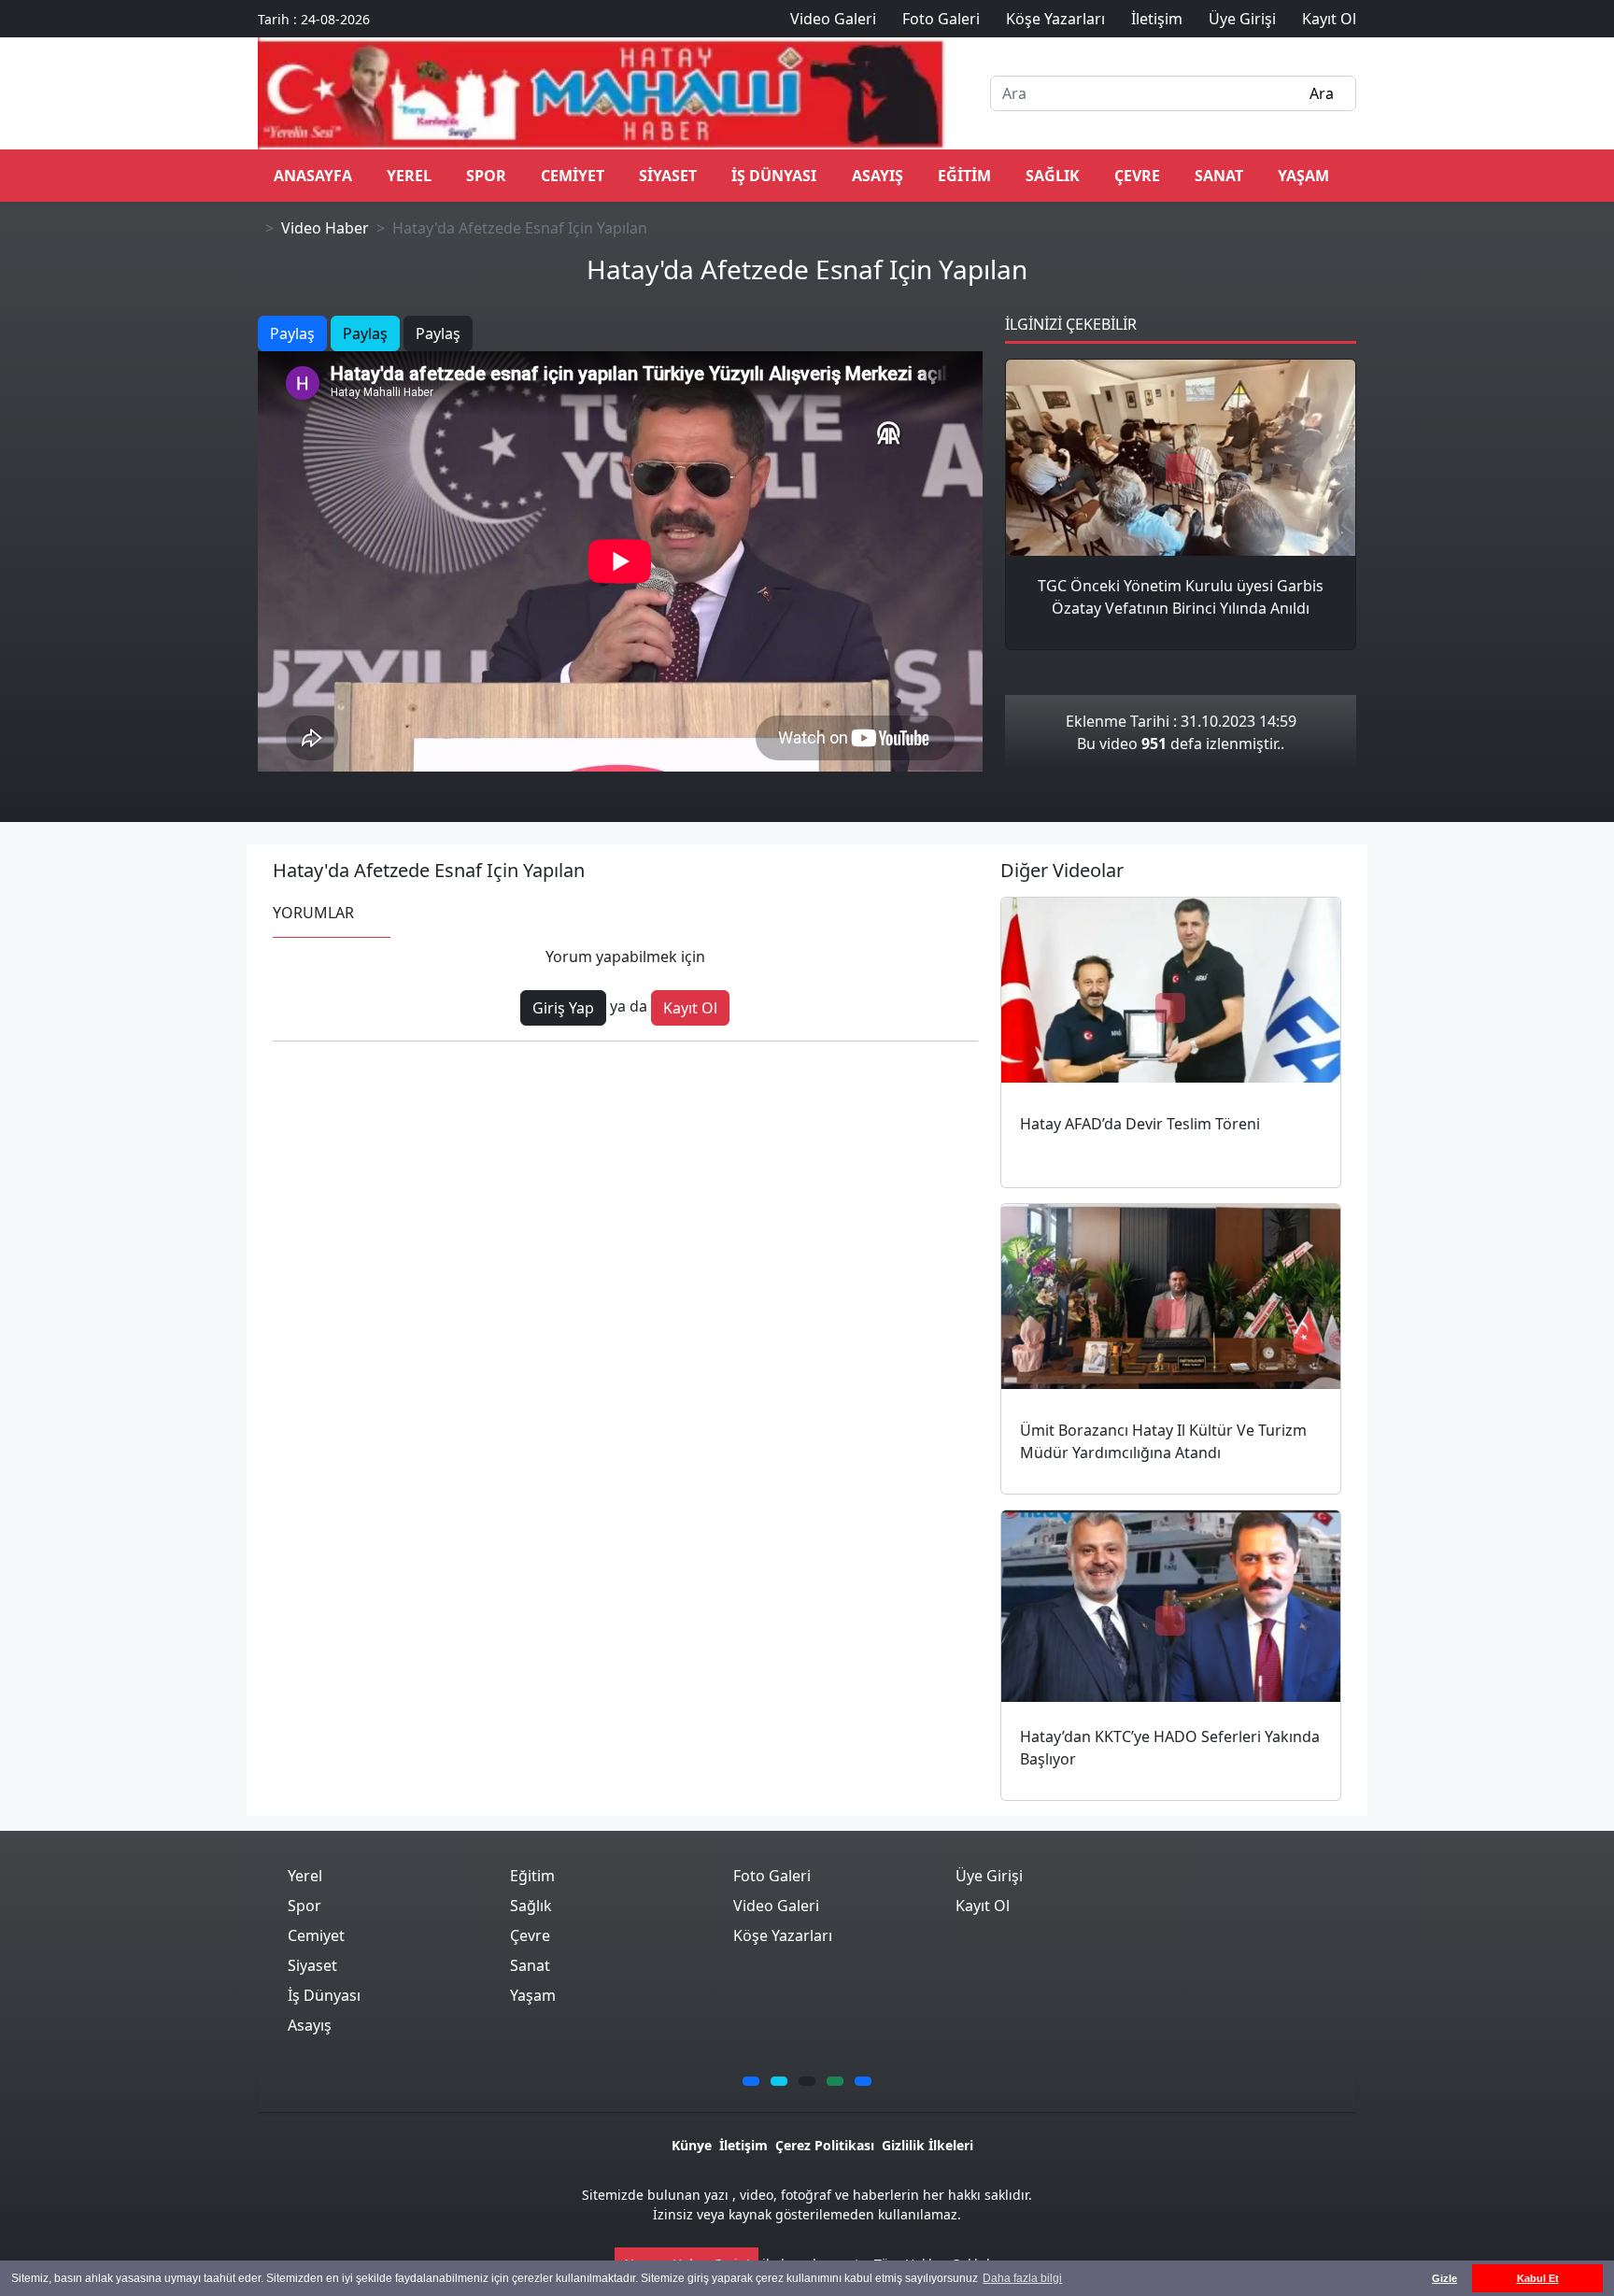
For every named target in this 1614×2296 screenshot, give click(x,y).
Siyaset (668, 176)
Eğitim (964, 176)
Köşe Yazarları (783, 1935)
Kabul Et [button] (1538, 2278)
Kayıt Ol (690, 1008)
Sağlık (1053, 176)
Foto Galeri (772, 1876)
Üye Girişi (989, 1876)
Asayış (878, 176)
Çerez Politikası (825, 2145)
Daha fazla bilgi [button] (1022, 2278)
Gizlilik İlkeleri (927, 2145)
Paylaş (292, 333)
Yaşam (1303, 176)
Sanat (1219, 176)
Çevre (1137, 176)
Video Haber (325, 228)
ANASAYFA (313, 176)
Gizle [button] (1444, 2278)
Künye (692, 2145)
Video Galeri (776, 1906)
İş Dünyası (774, 176)
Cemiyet (573, 176)
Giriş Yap (563, 1008)
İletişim (743, 2145)
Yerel (409, 176)
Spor (486, 176)
